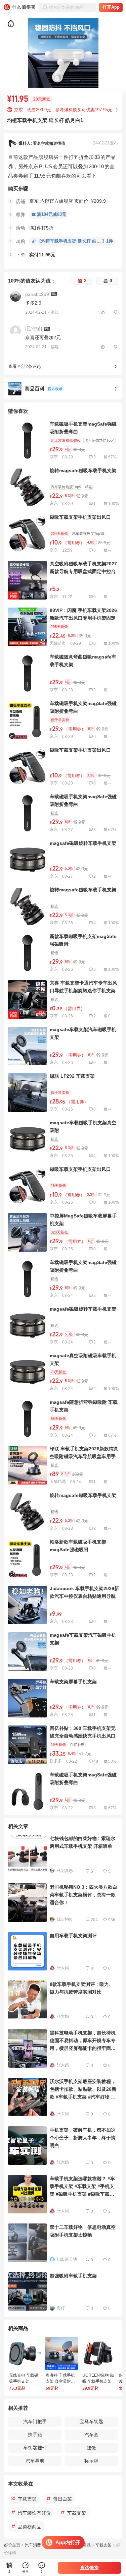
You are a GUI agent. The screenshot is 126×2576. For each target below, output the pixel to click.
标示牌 (91, 2461)
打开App (111, 7)
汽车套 (91, 2435)
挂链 (91, 2448)
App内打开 (68, 2542)
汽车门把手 (35, 2422)
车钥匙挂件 (35, 2448)
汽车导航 (35, 2461)
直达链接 (89, 2568)
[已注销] (34, 328)
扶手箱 (35, 2435)
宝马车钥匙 (91, 2422)
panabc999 (37, 294)
